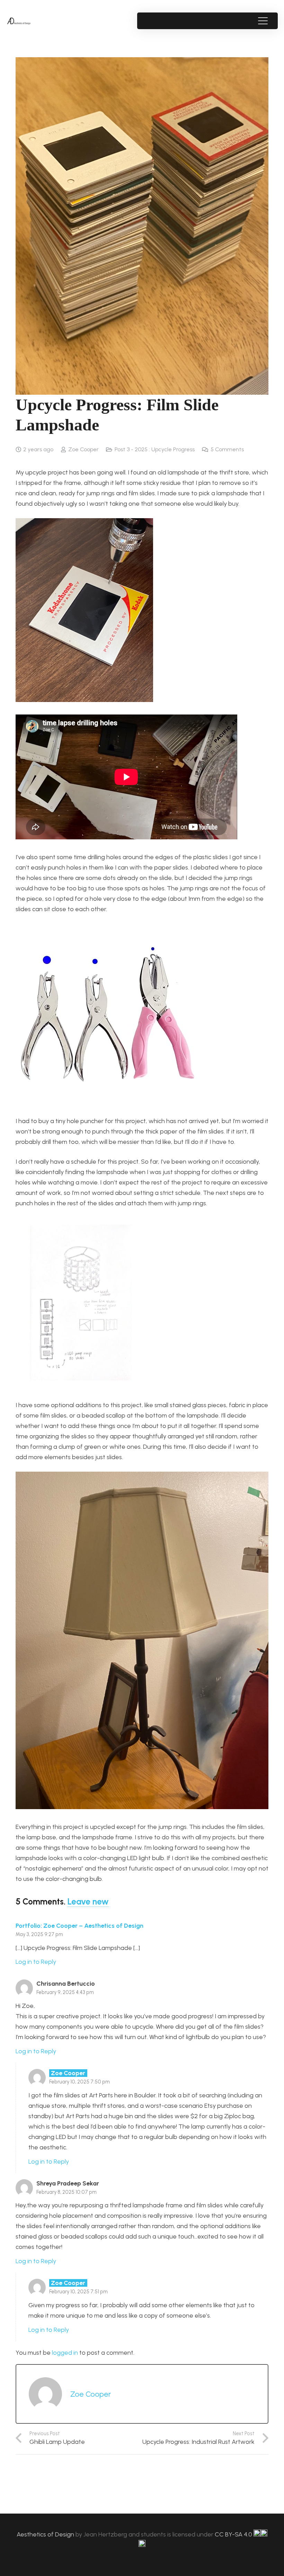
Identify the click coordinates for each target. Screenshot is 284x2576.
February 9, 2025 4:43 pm (65, 1992)
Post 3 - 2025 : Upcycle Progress (155, 449)
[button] (263, 21)
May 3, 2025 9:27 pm (39, 1934)
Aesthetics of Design (46, 2534)
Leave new (88, 1902)
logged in (65, 2353)
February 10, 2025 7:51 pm (78, 2292)
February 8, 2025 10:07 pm (66, 2192)
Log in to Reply (36, 1962)
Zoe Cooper (83, 449)
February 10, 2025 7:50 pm (79, 2082)
